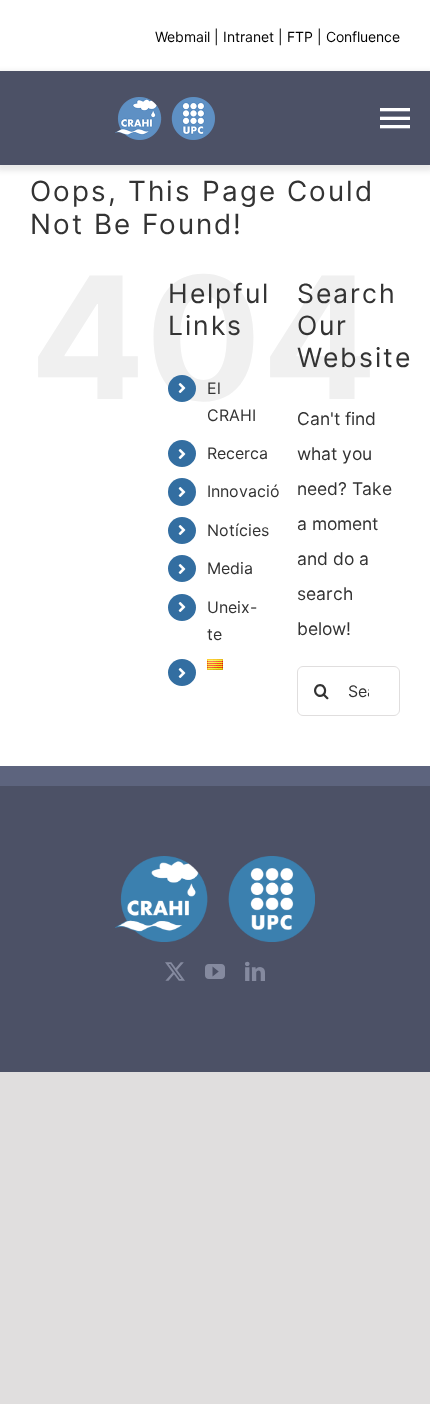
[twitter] (175, 972)
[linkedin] (255, 972)
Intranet (248, 36)
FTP (300, 36)
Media (230, 568)
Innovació (243, 491)
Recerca (237, 453)
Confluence (363, 36)
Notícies (238, 530)
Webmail (182, 36)
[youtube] (215, 972)
